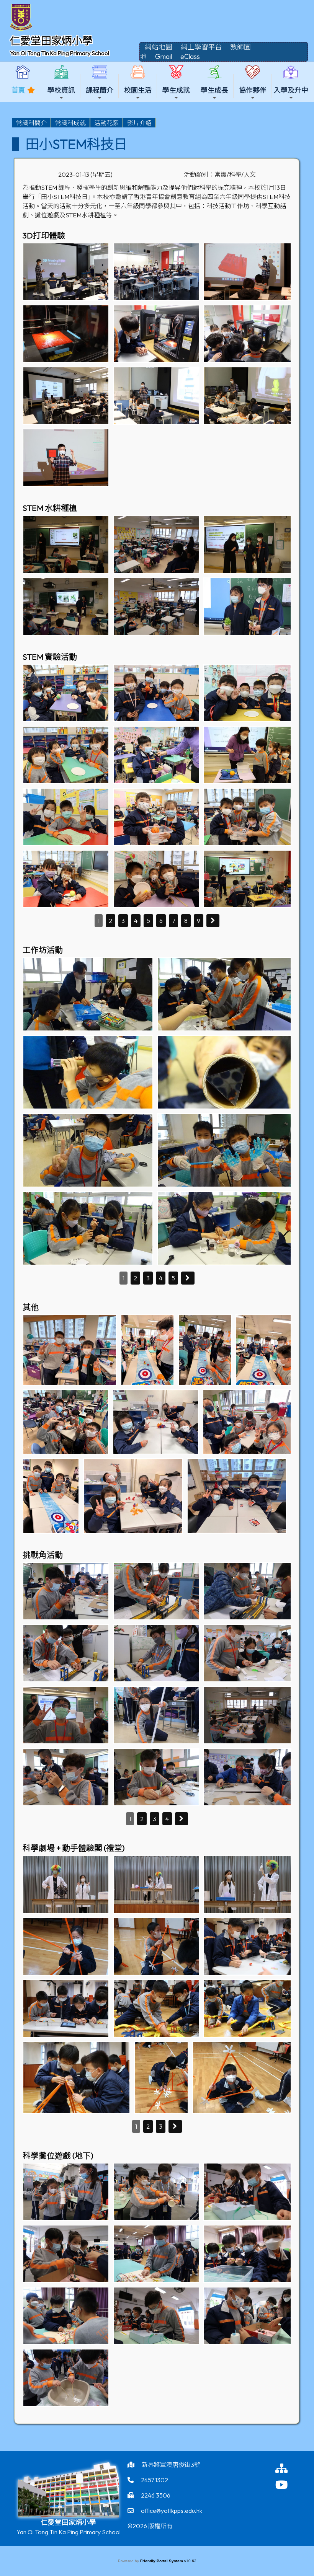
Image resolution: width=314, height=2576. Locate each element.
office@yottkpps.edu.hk (172, 2511)
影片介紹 (139, 123)
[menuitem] (32, 123)
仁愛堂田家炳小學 (51, 41)
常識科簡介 (31, 123)
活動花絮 (106, 123)
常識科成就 (70, 123)
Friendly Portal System (162, 2561)
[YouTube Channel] (290, 2485)
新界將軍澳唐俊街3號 (171, 2465)
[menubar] (84, 123)
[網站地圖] (290, 2468)
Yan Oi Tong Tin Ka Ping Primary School (60, 53)
